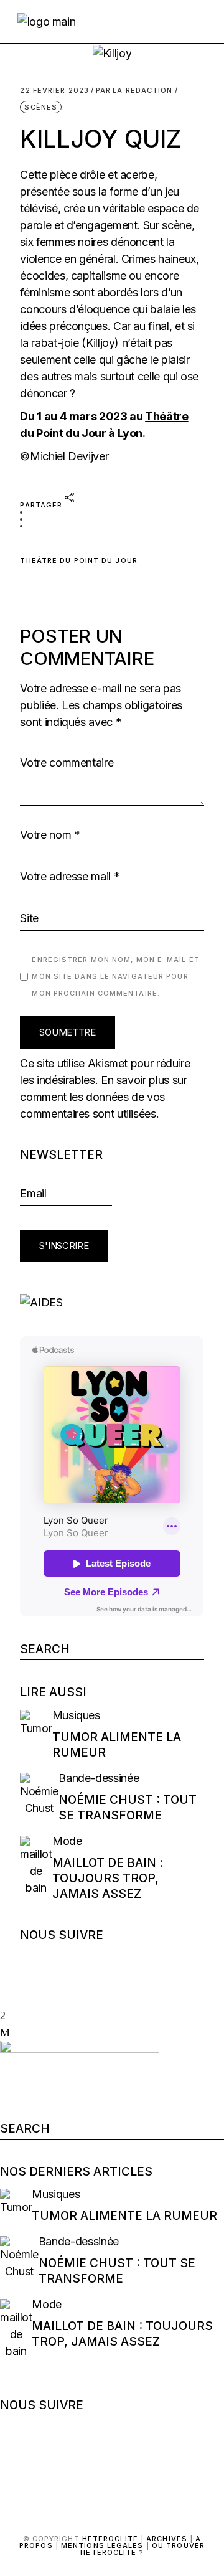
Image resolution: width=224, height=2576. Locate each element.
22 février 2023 (54, 91)
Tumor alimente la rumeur (124, 2216)
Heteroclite (110, 2539)
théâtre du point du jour (78, 560)
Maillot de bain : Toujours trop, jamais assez (108, 1878)
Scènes (41, 107)
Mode (67, 1841)
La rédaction (134, 91)
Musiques (76, 1715)
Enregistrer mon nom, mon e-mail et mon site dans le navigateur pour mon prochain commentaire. (115, 976)
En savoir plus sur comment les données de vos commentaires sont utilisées (103, 1097)
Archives (167, 2539)
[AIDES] (112, 1302)
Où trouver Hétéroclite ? (142, 2549)
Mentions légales (102, 2545)
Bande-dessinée (99, 1778)
